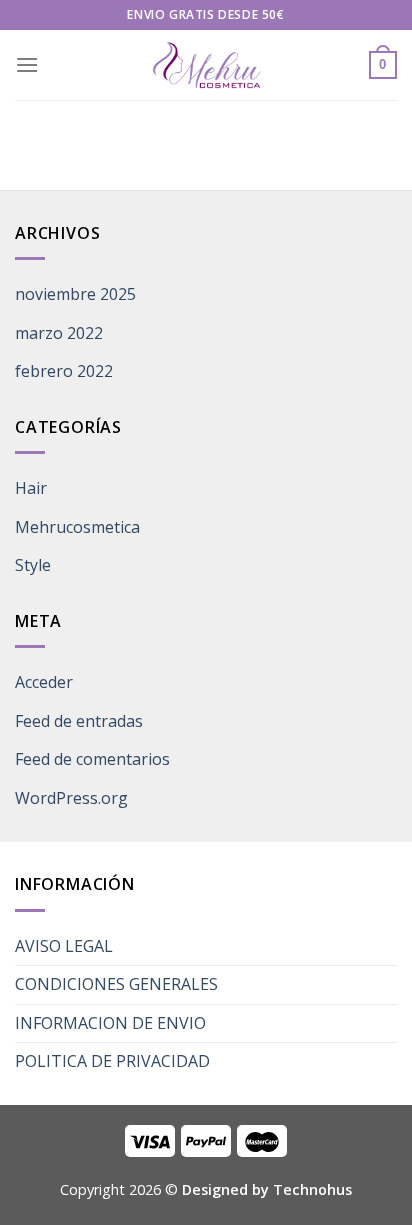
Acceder (44, 682)
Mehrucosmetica (77, 527)
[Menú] (27, 64)
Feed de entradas (79, 721)
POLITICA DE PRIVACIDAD (112, 1061)
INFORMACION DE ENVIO (110, 1023)
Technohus (312, 1189)
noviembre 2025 (75, 294)
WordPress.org (71, 798)
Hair (31, 488)
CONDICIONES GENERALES (116, 984)
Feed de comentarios (92, 759)
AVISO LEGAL (64, 946)
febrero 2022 (64, 371)
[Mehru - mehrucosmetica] (206, 65)
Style (33, 565)
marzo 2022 (59, 333)
